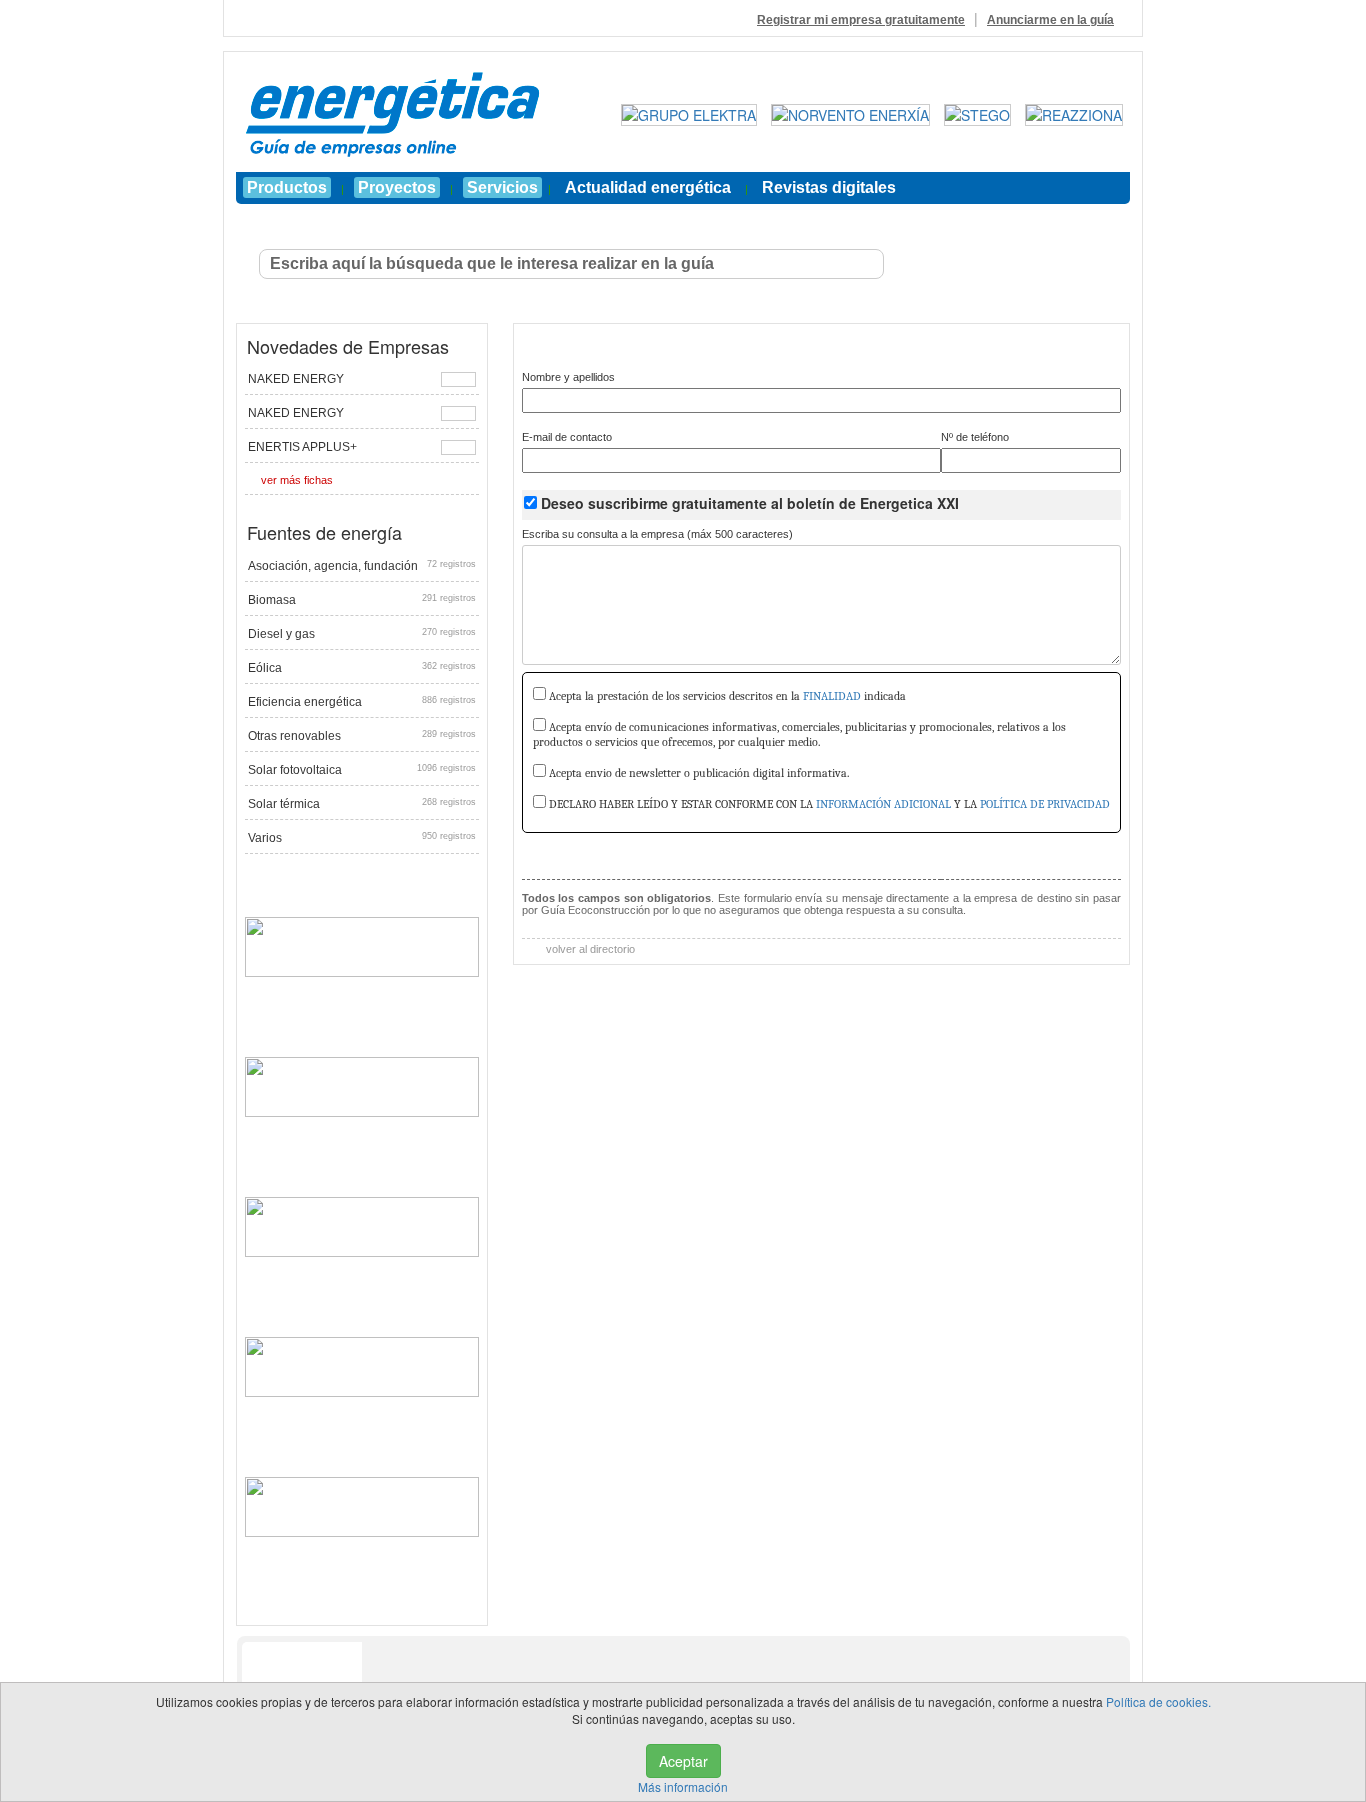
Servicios (502, 187)
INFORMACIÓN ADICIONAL (883, 804)
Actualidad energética (648, 187)
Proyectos (397, 187)
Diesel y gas (362, 634)
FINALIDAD (832, 696)
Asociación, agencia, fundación (362, 566)
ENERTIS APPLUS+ (302, 447)
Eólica (362, 668)
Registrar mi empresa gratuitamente (861, 20)
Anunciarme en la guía (1050, 20)
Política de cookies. (1158, 1701)
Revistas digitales (829, 187)
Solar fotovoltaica (362, 770)
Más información (683, 1786)
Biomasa (362, 600)
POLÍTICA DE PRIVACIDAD (1045, 804)
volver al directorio (589, 949)
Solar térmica (362, 804)
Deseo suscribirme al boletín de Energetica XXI (750, 503)
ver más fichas (297, 480)
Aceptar (683, 1761)
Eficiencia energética (362, 702)
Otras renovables (362, 736)
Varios (362, 838)
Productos (287, 187)
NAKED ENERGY (296, 379)
